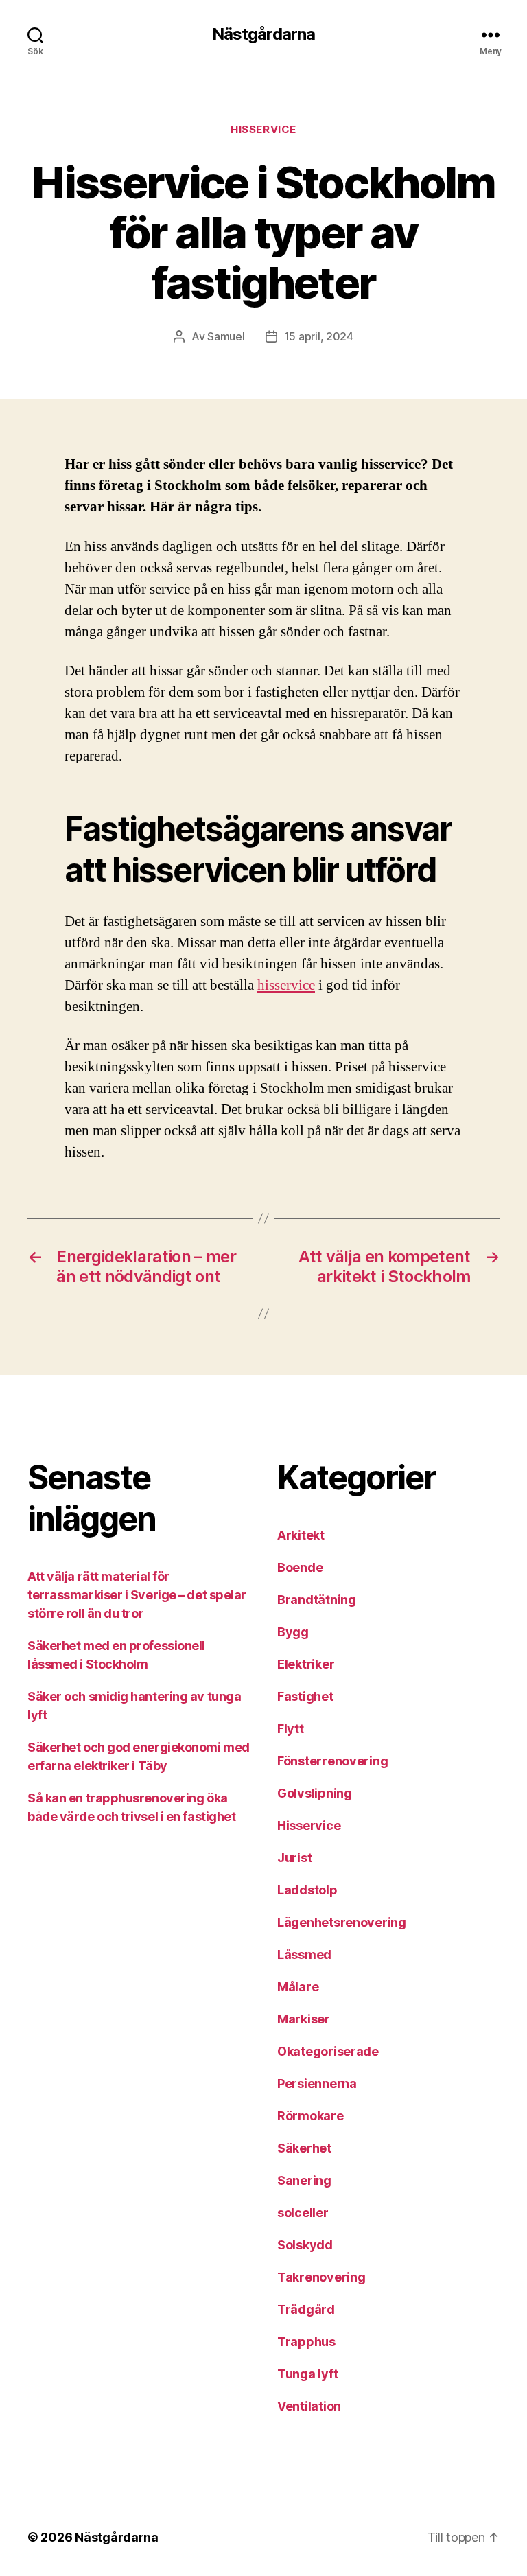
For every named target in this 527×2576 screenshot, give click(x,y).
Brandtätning (317, 1600)
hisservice (286, 985)
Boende (300, 1567)
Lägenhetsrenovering (342, 1922)
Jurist (294, 1858)
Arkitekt (301, 1535)
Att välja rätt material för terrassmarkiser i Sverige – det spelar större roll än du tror (137, 1595)
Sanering (304, 2180)
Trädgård (306, 2309)
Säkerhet (304, 2148)
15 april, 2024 (319, 336)
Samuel (226, 336)
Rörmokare (311, 2116)
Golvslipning (315, 1793)
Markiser (304, 2019)
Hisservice (263, 130)
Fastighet (305, 1696)
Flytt (291, 1729)
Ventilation (309, 2406)
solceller (303, 2213)
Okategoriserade (328, 2051)
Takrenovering (321, 2277)
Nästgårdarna (263, 34)
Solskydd (305, 2245)
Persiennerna (317, 2084)
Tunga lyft (307, 2374)
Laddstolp (307, 1890)
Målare (298, 1987)
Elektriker (306, 1664)
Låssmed (304, 1954)
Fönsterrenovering (332, 1761)
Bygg (293, 1632)
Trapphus (306, 2342)
